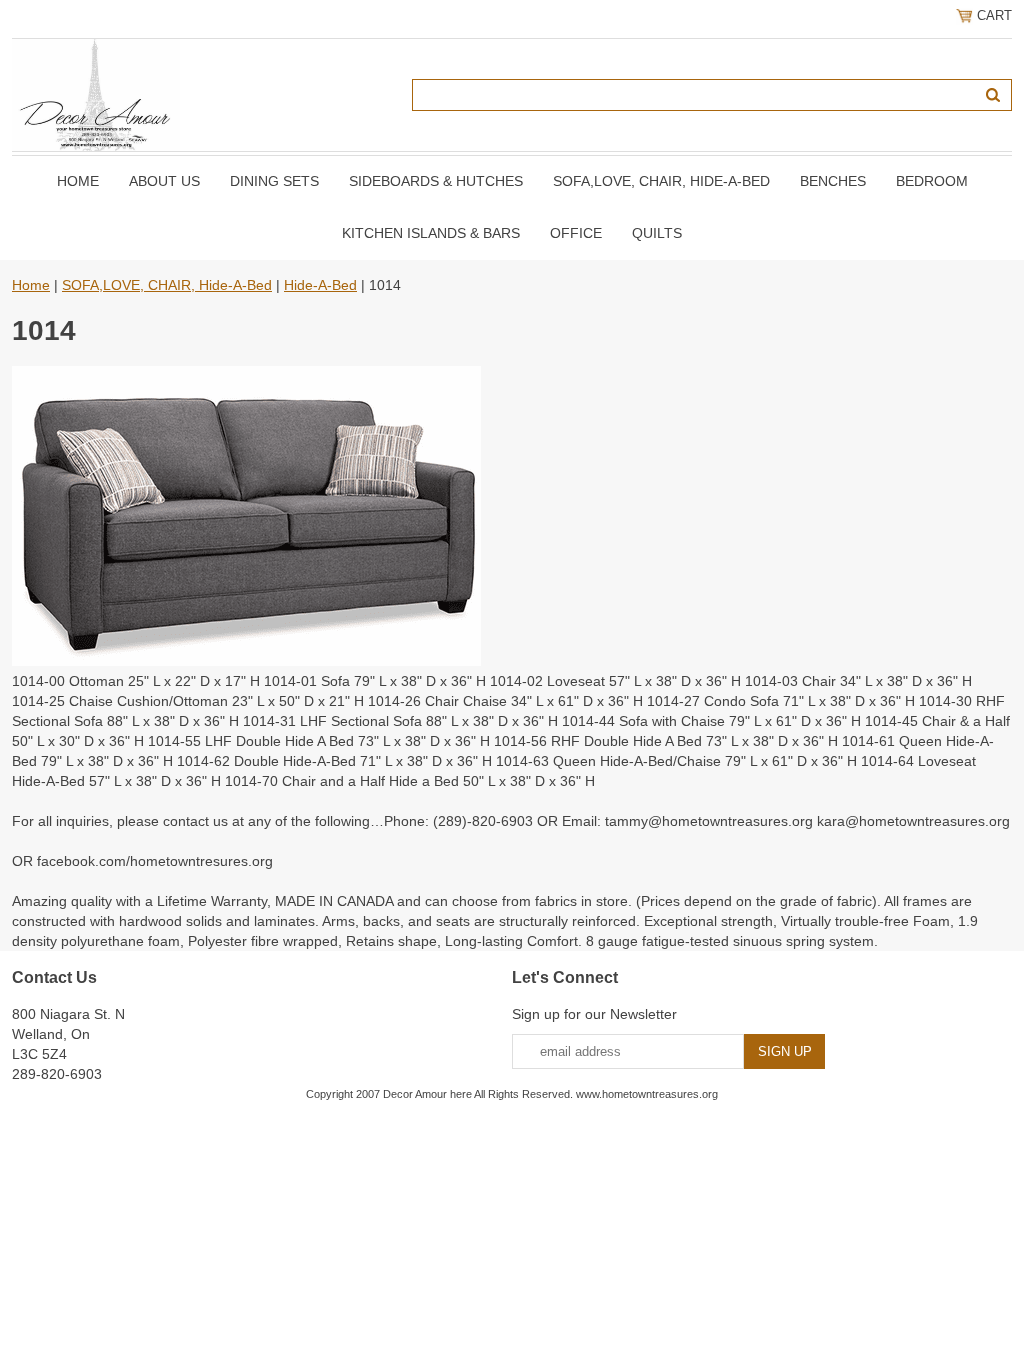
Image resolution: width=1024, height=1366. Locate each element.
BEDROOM (932, 181)
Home (78, 181)
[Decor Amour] (96, 94)
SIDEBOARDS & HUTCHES (436, 181)
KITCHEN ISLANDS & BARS (431, 233)
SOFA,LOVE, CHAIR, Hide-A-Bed (661, 181)
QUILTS (657, 233)
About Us (164, 181)
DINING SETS (274, 181)
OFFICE (576, 233)
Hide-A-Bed (320, 285)
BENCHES (833, 181)
